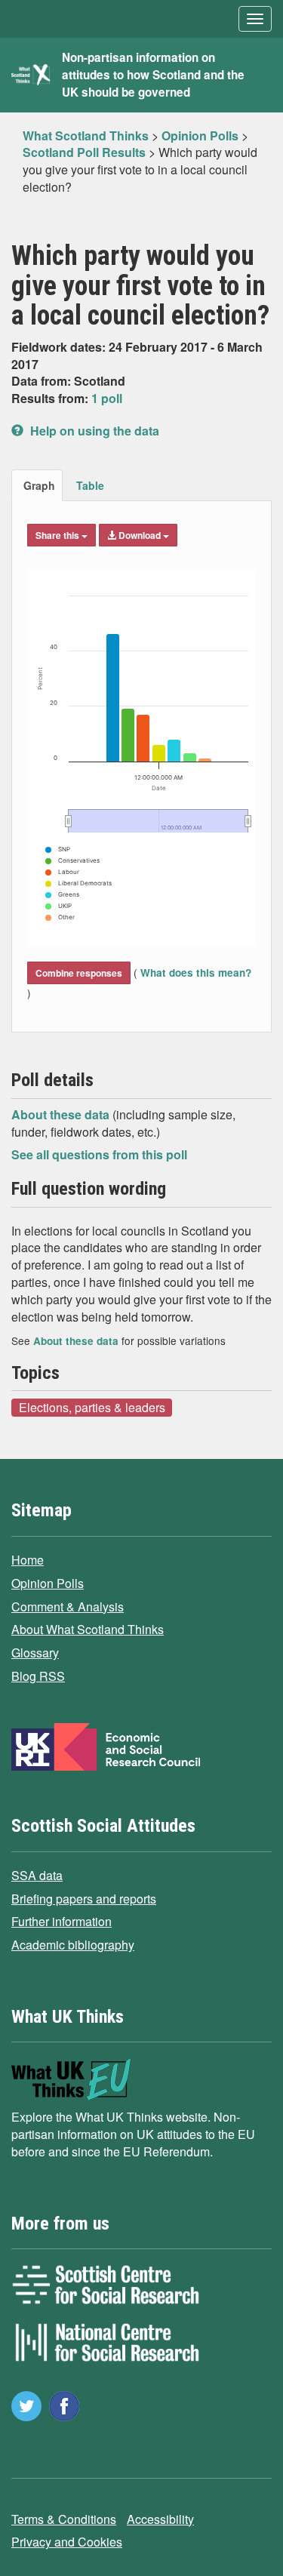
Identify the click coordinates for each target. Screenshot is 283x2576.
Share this (58, 535)
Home (28, 1560)
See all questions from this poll (99, 1154)
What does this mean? (194, 973)
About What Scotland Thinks (88, 1629)
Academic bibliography (73, 1945)
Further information (62, 1921)
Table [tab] (90, 485)
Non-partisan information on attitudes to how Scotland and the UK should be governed (153, 75)
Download (140, 535)
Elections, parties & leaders (92, 1407)
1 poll (107, 398)
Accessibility (160, 2519)
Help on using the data (93, 431)
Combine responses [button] (79, 973)
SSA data (37, 1875)
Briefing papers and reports (84, 1899)
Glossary (35, 1653)
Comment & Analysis (68, 1607)
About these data (62, 1114)
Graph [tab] (39, 485)
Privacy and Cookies (67, 2542)
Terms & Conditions (64, 2519)
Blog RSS (38, 1676)
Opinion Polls (48, 1583)
